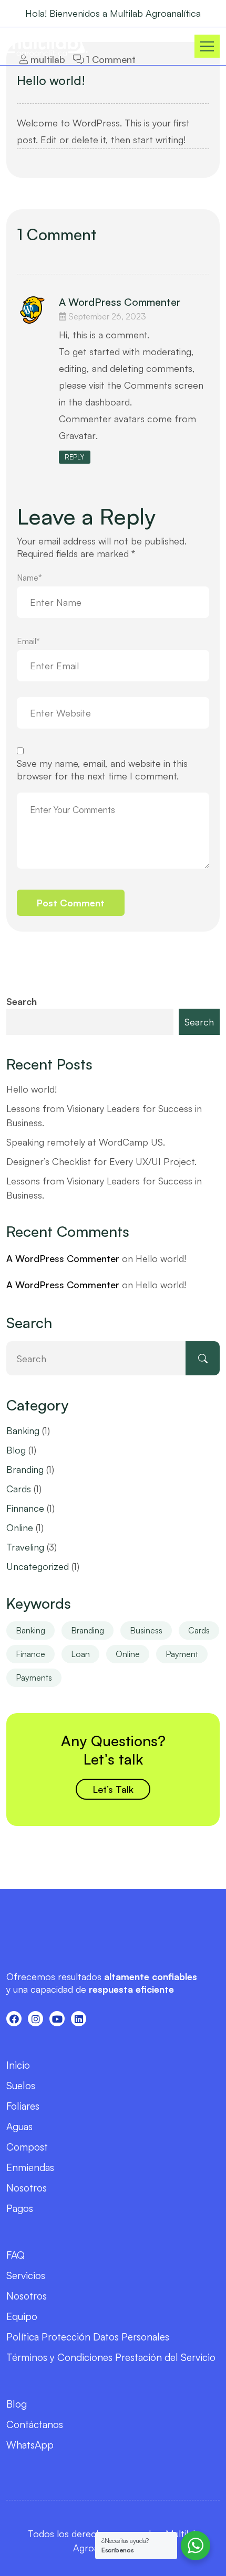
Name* (29, 578)
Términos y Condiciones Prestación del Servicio (111, 2357)
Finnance (25, 1508)
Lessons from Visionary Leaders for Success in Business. (104, 1115)
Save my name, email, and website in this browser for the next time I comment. (102, 769)
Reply (74, 457)
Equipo (22, 2316)
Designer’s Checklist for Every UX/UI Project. (101, 1161)
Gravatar (77, 435)
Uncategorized (38, 1566)
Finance (30, 1654)
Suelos (21, 2086)
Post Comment (71, 903)
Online (20, 1527)
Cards (19, 1489)
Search (22, 1001)
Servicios (26, 2275)
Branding (25, 1469)
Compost (27, 2147)
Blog (16, 1450)
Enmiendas (30, 2167)
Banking (23, 1430)
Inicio (18, 2065)
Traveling (25, 1547)
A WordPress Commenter (120, 302)
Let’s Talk (113, 1789)
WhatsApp (30, 2445)
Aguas (19, 2126)
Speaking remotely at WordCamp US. (86, 1142)
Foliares (23, 2106)
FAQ (16, 2255)
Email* (28, 641)
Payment (182, 1654)
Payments (34, 1677)
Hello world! (51, 80)
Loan (80, 1654)
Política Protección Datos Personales (88, 2337)
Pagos (20, 2208)
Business (146, 1630)
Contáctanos (35, 2424)
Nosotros (27, 2188)
